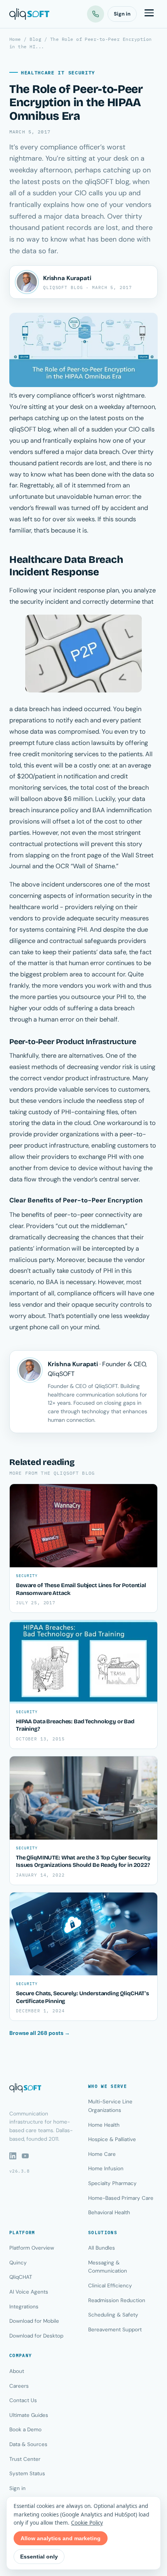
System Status (27, 2473)
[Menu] (149, 14)
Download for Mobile (34, 2321)
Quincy (18, 2263)
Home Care (102, 2154)
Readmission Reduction (117, 2300)
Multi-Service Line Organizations (110, 2106)
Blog (35, 39)
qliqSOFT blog (30, 429)
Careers (19, 2386)
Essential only (39, 2557)
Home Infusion (106, 2169)
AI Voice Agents (29, 2292)
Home (15, 39)
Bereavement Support (115, 2330)
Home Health (104, 2125)
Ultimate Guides (29, 2415)
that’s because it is (60, 530)
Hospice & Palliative (112, 2139)
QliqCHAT (21, 2277)
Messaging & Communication (108, 2267)
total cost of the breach (115, 788)
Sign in (122, 14)
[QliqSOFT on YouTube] (25, 2156)
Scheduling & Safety (113, 2315)
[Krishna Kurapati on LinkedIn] (27, 282)
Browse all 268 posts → (40, 2033)
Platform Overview (32, 2248)
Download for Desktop (36, 2336)
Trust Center (25, 2459)
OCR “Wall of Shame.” (87, 866)
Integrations (24, 2307)
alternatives (86, 1056)
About (17, 2371)
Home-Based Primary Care (121, 2198)
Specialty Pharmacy (112, 2183)
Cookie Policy (87, 2523)
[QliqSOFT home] (29, 14)
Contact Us (23, 2400)
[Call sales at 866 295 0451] (96, 14)
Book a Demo (25, 2430)
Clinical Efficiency (110, 2286)
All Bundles (102, 2248)
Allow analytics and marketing (61, 2538)
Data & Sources (28, 2444)
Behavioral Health (109, 2212)
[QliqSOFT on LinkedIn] (13, 2156)
